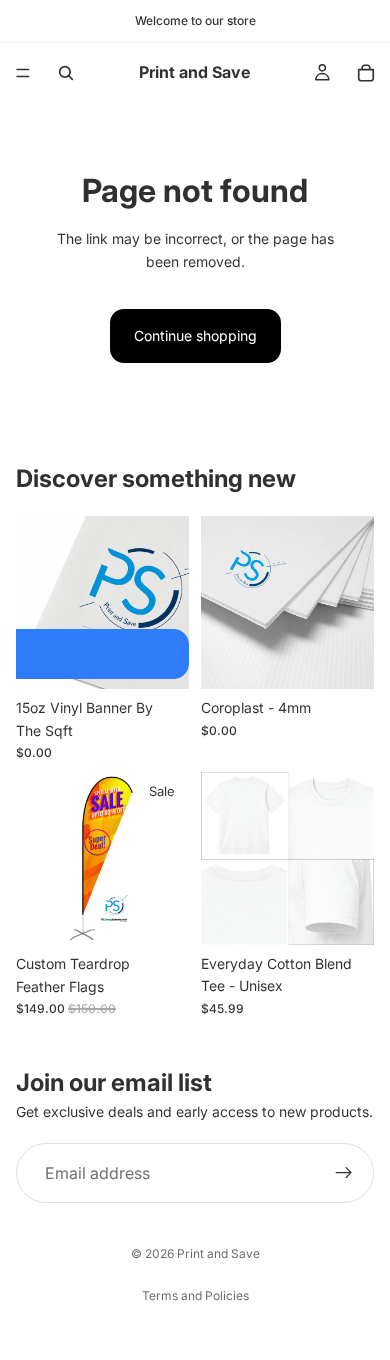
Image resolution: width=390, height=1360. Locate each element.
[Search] (66, 73)
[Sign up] (344, 1173)
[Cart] (366, 73)
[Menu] (23, 73)
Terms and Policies (195, 1295)
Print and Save (218, 1253)
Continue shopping (195, 335)
